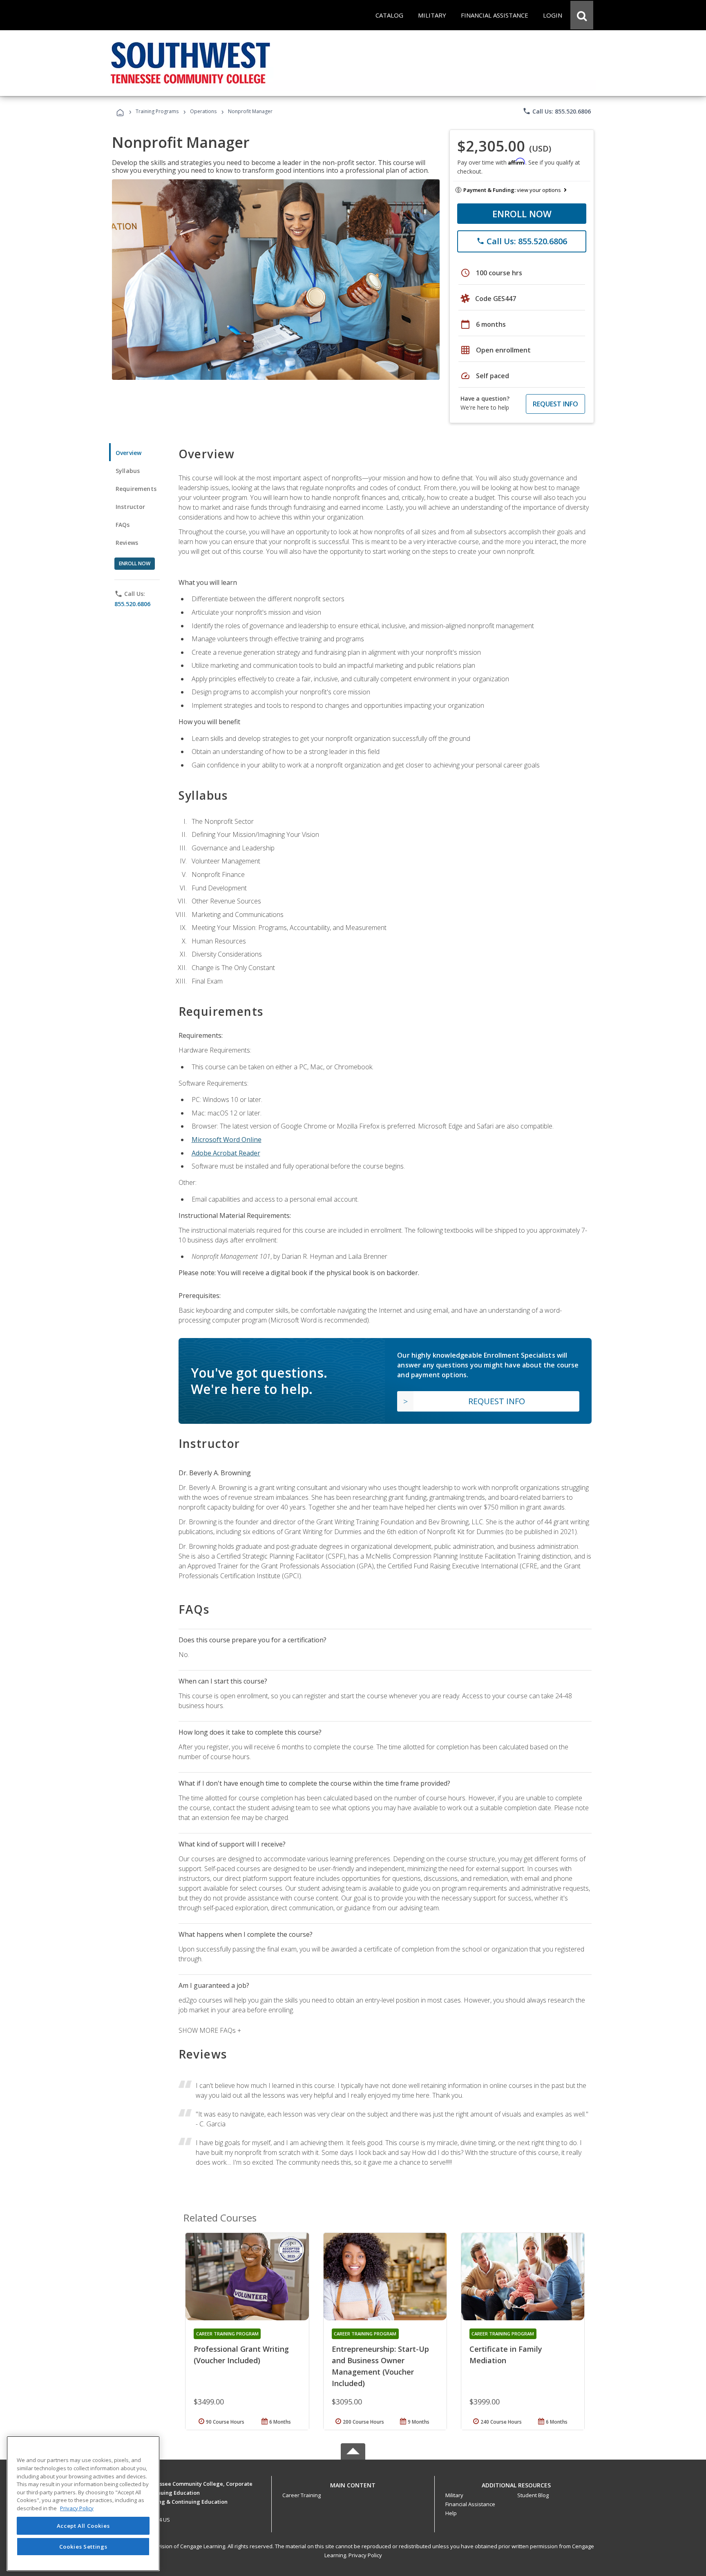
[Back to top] (353, 2483)
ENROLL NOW (522, 214)
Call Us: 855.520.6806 (557, 111)
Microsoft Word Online (227, 1140)
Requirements (136, 489)
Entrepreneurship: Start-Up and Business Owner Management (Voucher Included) (380, 2366)
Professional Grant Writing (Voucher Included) (241, 2355)
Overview (128, 453)
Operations (203, 111)
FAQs (123, 525)
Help (451, 2513)
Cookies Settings (83, 2547)
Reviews (127, 543)
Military (454, 2495)
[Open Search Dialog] (582, 15)
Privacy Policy (365, 2555)
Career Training (302, 2495)
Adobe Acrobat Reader (226, 1153)
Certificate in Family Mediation (506, 2355)
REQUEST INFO (555, 404)
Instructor (131, 507)
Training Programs (157, 111)
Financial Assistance (470, 2504)
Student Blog (533, 2495)
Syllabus (128, 471)
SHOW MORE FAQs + (210, 2030)
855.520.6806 (132, 604)
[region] (83, 2504)
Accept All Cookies (83, 2526)
